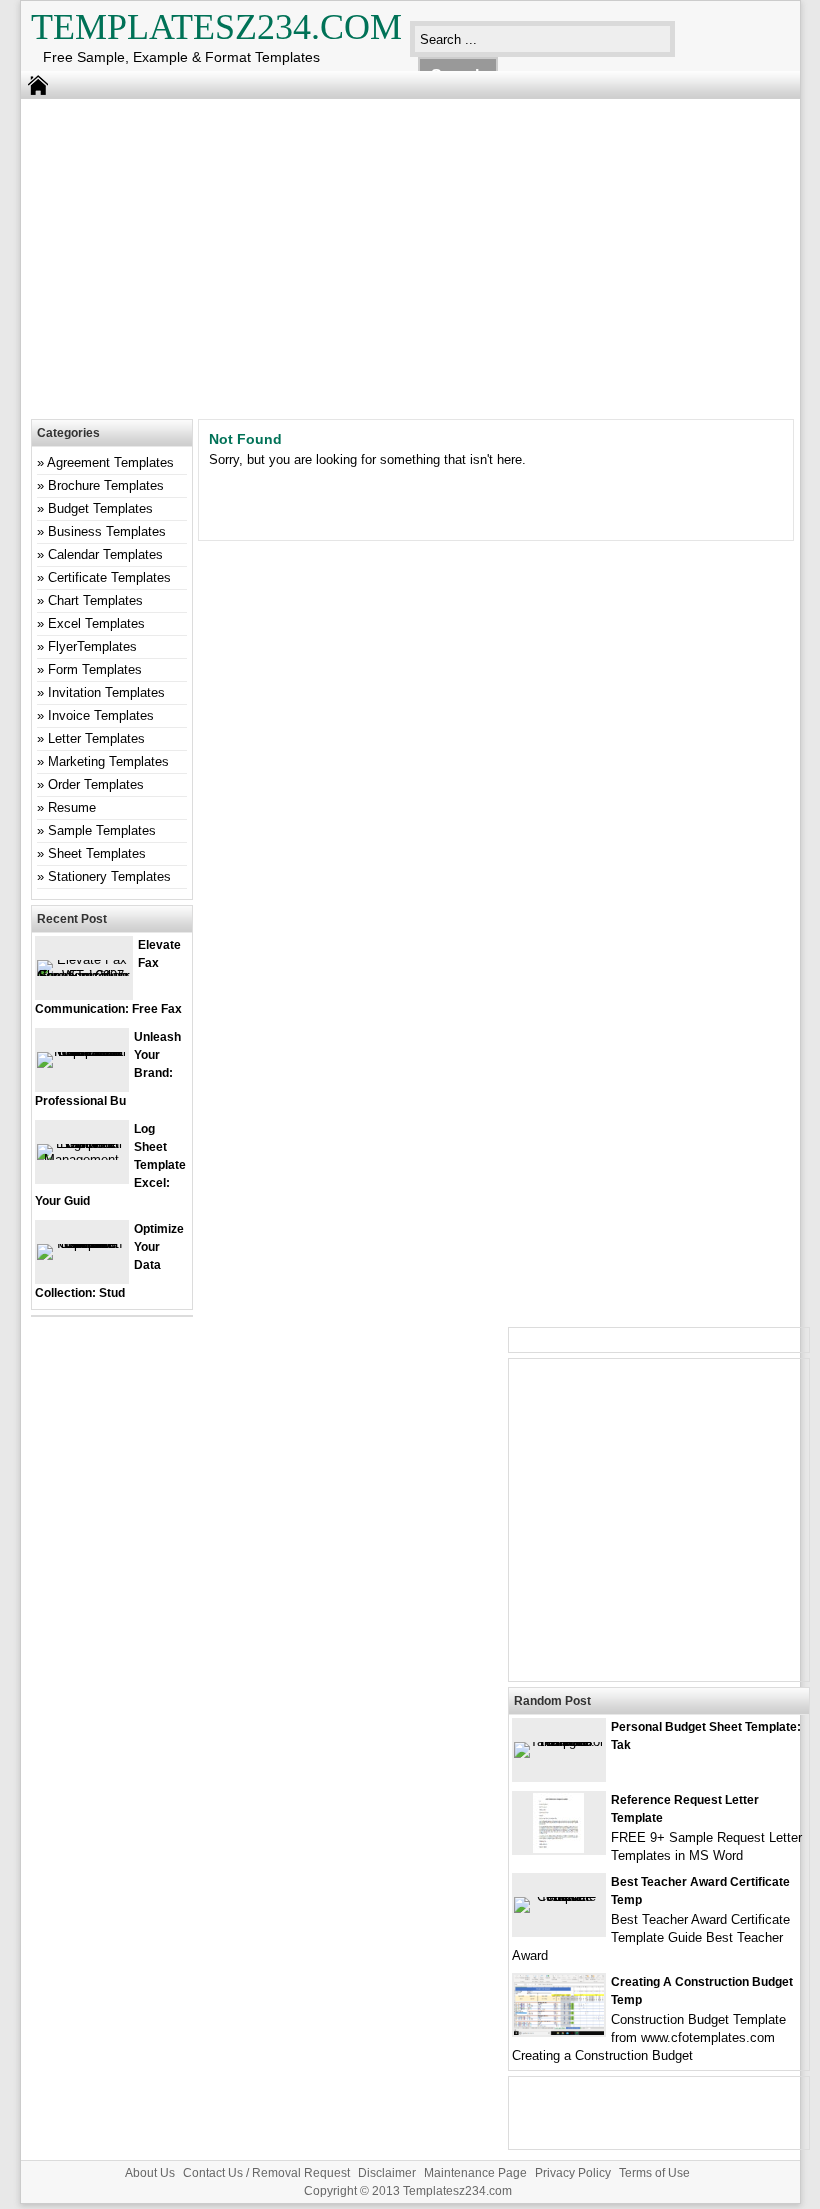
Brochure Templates (106, 485)
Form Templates (95, 669)
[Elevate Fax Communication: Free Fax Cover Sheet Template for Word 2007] (84, 975)
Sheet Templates (97, 853)
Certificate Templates (109, 577)
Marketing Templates (108, 761)
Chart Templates (95, 600)
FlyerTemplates (92, 646)
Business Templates (107, 531)
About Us (150, 2173)
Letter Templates (96, 738)
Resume (72, 807)
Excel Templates (96, 623)
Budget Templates (100, 508)
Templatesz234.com (216, 27)
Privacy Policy (573, 2173)
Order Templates (96, 784)
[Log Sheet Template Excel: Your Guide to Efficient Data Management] (82, 1159)
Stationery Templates (109, 876)
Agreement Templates (110, 462)
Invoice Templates (101, 715)
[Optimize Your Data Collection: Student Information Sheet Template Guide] (82, 1243)
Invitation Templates (106, 692)
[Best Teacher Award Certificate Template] (559, 1896)
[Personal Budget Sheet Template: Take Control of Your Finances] (559, 1741)
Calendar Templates (105, 554)
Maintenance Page (475, 2173)
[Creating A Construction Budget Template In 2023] (559, 2030)
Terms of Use (654, 2173)
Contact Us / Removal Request (266, 2173)
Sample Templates (102, 830)
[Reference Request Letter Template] (558, 1848)
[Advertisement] (396, 254)
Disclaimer (387, 2173)
